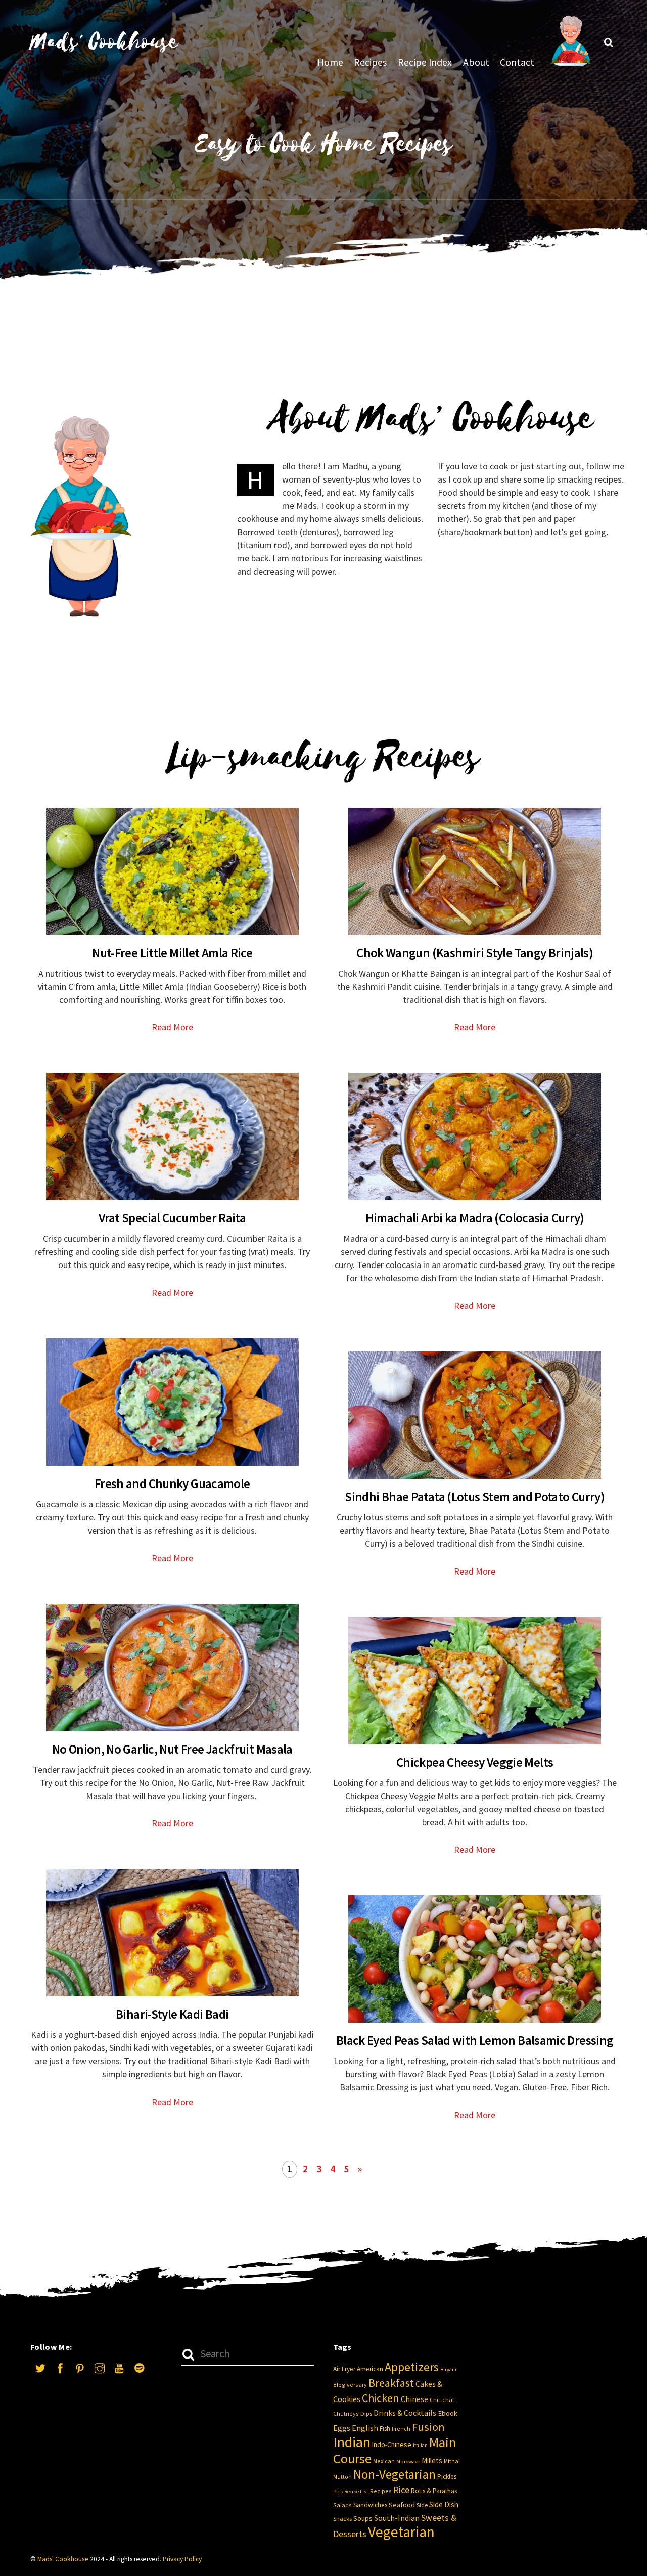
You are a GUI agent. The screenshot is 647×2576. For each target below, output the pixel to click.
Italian (420, 2445)
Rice (401, 2490)
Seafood (402, 2505)
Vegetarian (401, 2532)
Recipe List (356, 2491)
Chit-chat (442, 2400)
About (476, 62)
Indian (352, 2442)
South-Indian (397, 2518)
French (401, 2429)
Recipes (370, 62)
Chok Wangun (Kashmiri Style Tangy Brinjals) (475, 953)
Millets (432, 2460)
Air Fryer (344, 2369)
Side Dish (444, 2504)
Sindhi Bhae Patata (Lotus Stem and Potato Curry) (475, 1497)
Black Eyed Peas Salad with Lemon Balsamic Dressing (475, 2040)
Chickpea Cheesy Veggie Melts (475, 1762)
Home (330, 62)
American (370, 2369)
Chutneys (346, 2413)
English (365, 2428)
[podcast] (139, 2367)
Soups (363, 2518)
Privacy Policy (182, 2559)
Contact (517, 62)
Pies (338, 2491)
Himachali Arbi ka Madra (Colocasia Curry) (475, 1218)
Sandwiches (370, 2505)
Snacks (342, 2519)
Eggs (342, 2428)
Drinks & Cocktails (405, 2413)
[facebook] (60, 2367)
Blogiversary (350, 2385)
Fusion (428, 2427)
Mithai (452, 2461)
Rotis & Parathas (434, 2491)
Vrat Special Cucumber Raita (172, 1218)
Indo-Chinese (392, 2444)
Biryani (448, 2369)
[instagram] (100, 2367)
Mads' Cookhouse (63, 2559)
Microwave (408, 2461)
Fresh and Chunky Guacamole (172, 1483)
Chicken (381, 2398)
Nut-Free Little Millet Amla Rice (172, 953)
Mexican (384, 2461)
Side (422, 2505)
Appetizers (412, 2367)
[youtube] (119, 2367)
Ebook (448, 2413)
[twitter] (40, 2367)
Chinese (414, 2399)
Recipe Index (425, 62)
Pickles (447, 2477)
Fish (385, 2429)
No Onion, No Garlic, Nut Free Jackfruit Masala (172, 1749)
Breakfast (391, 2383)
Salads (342, 2505)
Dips (366, 2413)
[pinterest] (80, 2367)
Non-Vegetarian (395, 2475)
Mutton (342, 2477)
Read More (172, 1027)
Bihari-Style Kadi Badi (172, 2014)
